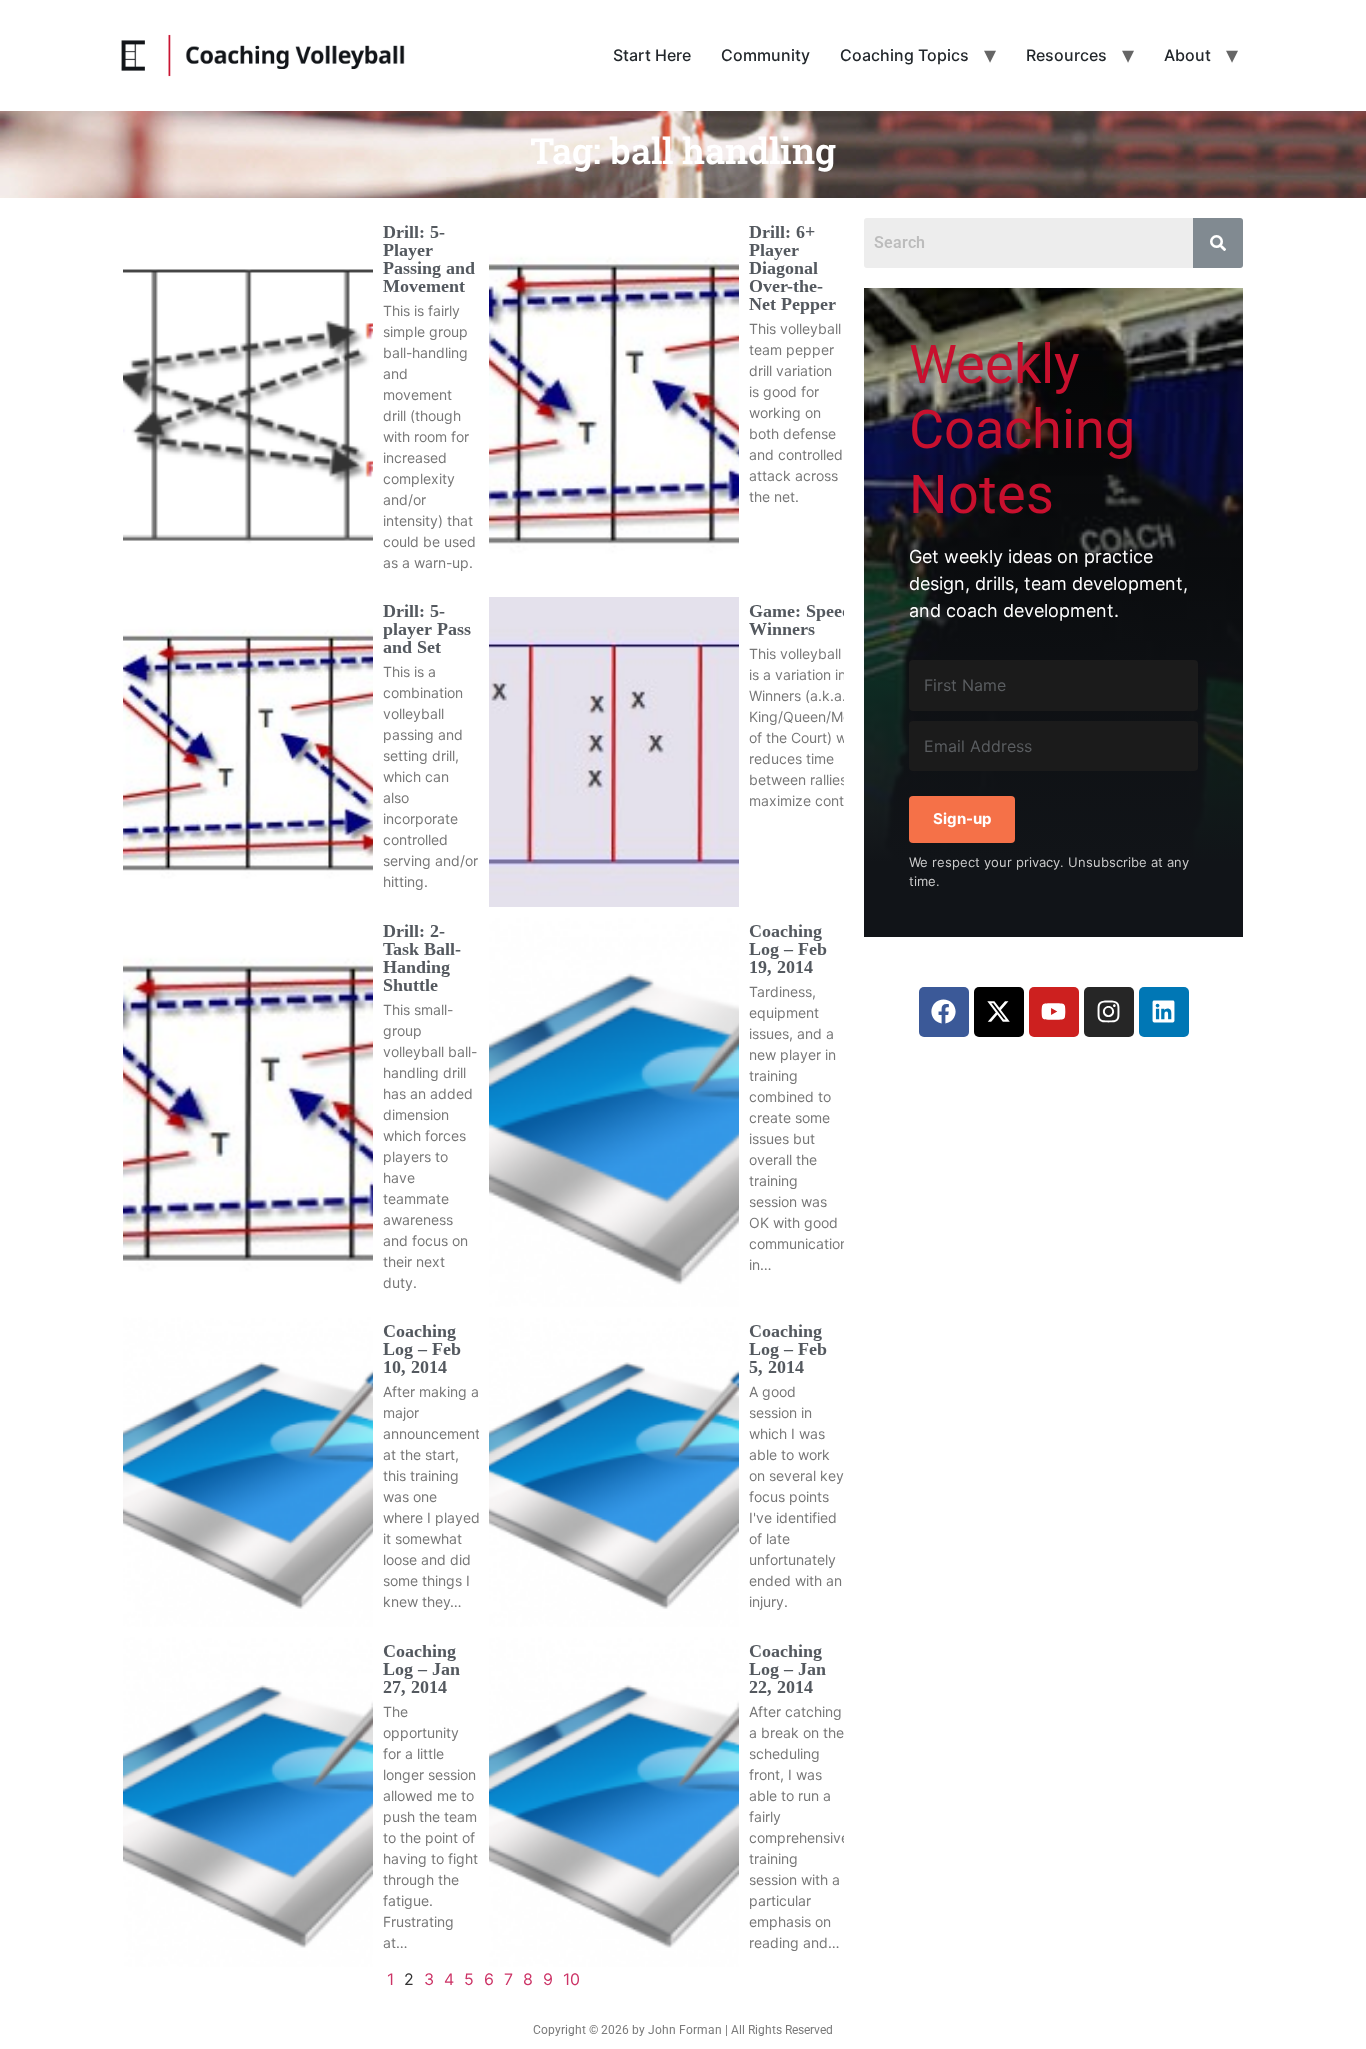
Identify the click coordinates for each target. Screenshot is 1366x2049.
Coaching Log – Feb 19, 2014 (788, 949)
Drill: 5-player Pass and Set (427, 629)
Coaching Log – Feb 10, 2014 (422, 1349)
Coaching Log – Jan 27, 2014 (421, 1669)
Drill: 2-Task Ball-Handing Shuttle (422, 958)
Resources (1066, 55)
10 (571, 1979)
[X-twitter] (999, 1012)
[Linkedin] (1164, 1012)
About (1187, 55)
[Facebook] (944, 1012)
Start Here (652, 55)
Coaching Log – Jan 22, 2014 (787, 1669)
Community (765, 55)
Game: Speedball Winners (815, 620)
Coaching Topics (904, 55)
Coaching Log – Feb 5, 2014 (788, 1349)
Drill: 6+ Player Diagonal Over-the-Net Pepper (792, 268)
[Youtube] (1054, 1012)
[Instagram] (1109, 1012)
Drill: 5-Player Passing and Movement (429, 259)
